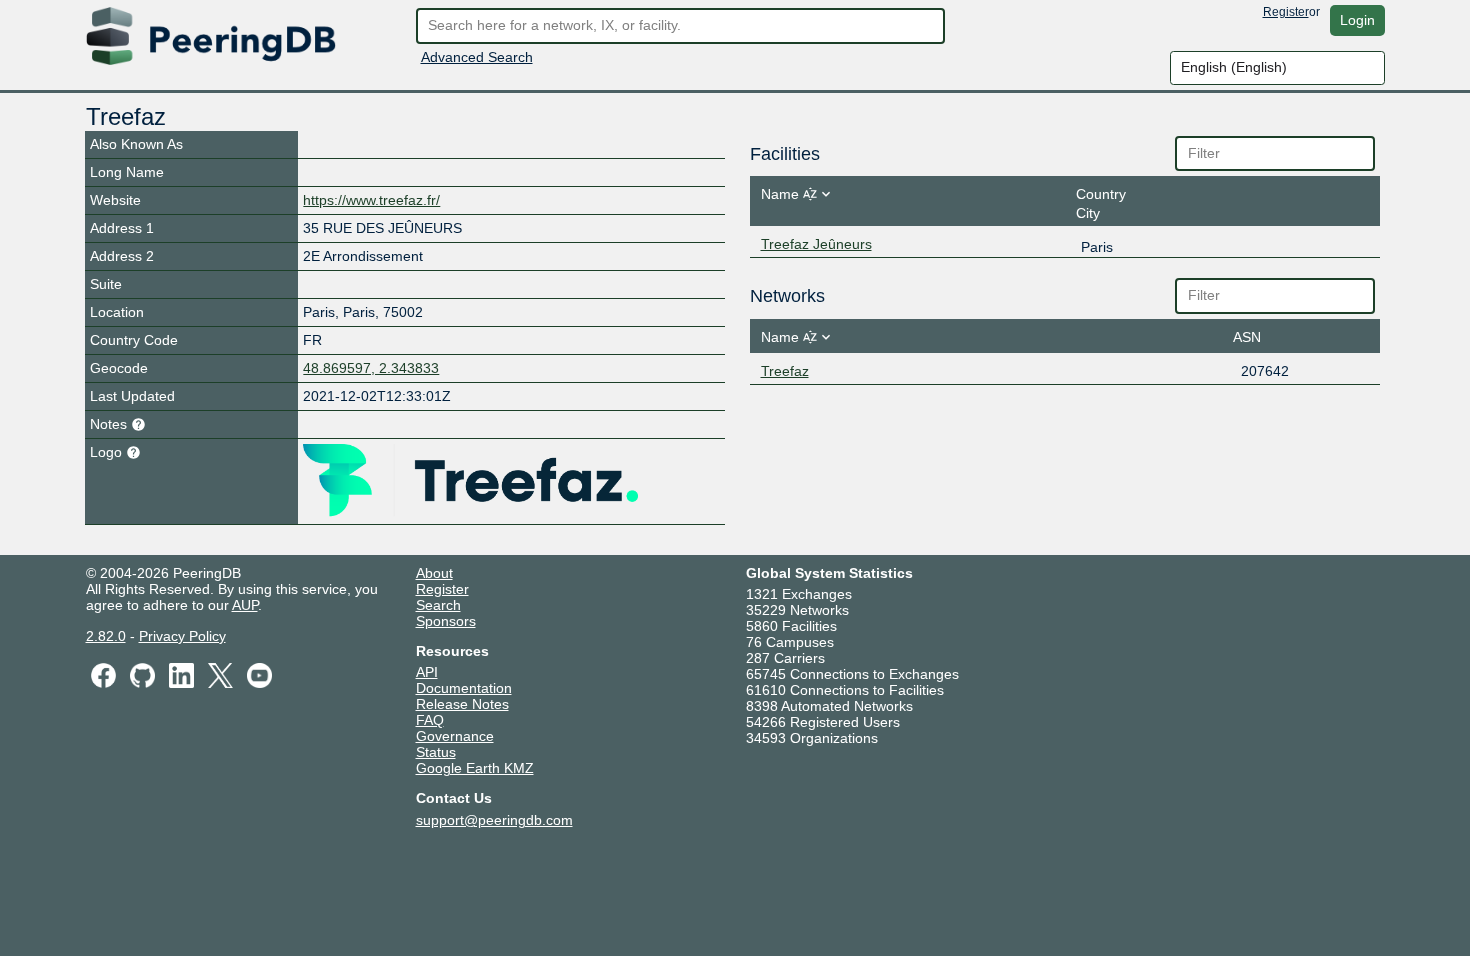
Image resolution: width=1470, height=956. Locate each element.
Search (438, 605)
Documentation (464, 688)
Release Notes (462, 704)
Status (436, 752)
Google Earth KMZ (475, 768)
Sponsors (446, 621)
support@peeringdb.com (494, 820)
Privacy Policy (182, 636)
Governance (455, 736)
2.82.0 (106, 636)
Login (1357, 20)
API (427, 672)
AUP (245, 605)
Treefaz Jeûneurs (816, 244)
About (434, 573)
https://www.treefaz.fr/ (371, 200)
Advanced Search (477, 57)
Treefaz (785, 371)
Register (1286, 12)
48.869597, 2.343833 (371, 368)
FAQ (430, 720)
